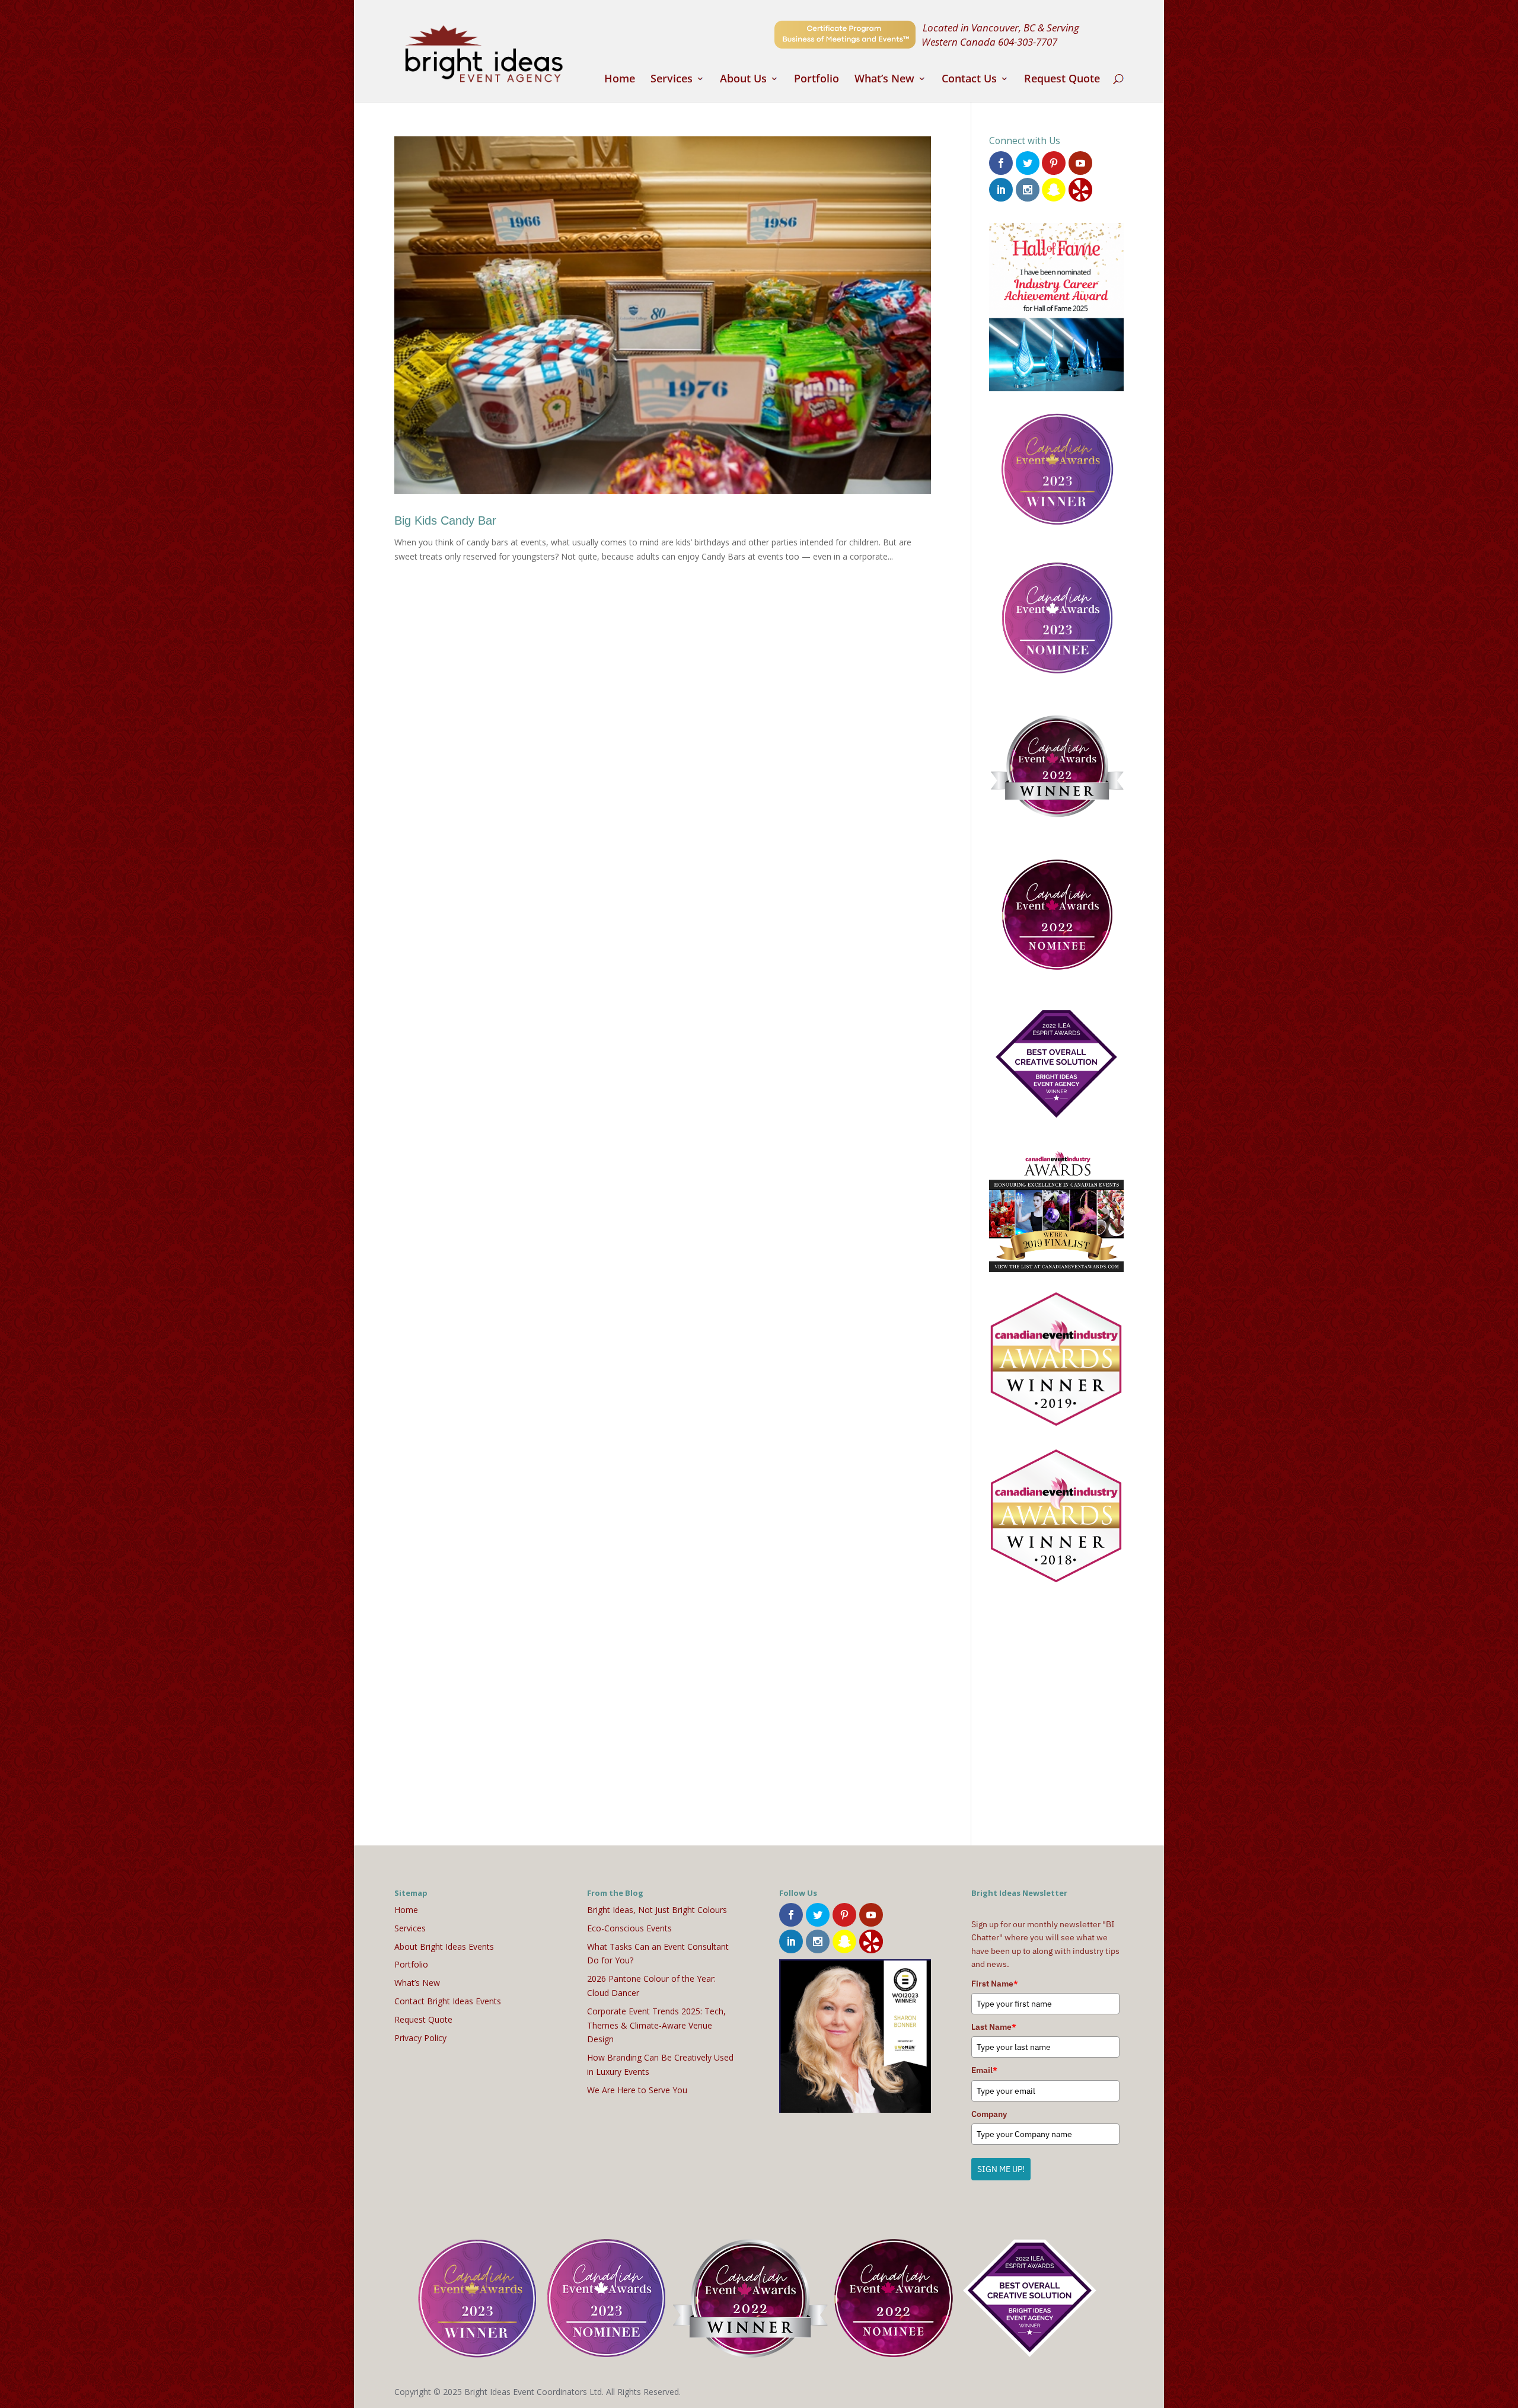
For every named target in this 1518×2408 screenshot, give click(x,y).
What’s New (884, 80)
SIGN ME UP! (1001, 2169)
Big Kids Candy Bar (445, 520)
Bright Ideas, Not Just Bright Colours (657, 1910)
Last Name (994, 2027)
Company (989, 2114)
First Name (995, 1984)
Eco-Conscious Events (629, 1928)
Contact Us (969, 80)
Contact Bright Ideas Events (448, 2001)
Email (984, 2070)
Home (620, 80)
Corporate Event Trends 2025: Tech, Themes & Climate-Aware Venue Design (656, 2025)
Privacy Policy (420, 2038)
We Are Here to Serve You (637, 2090)
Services (672, 80)
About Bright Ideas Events (444, 1946)
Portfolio (817, 80)
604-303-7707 (1028, 41)
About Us (743, 80)
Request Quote (1062, 80)
